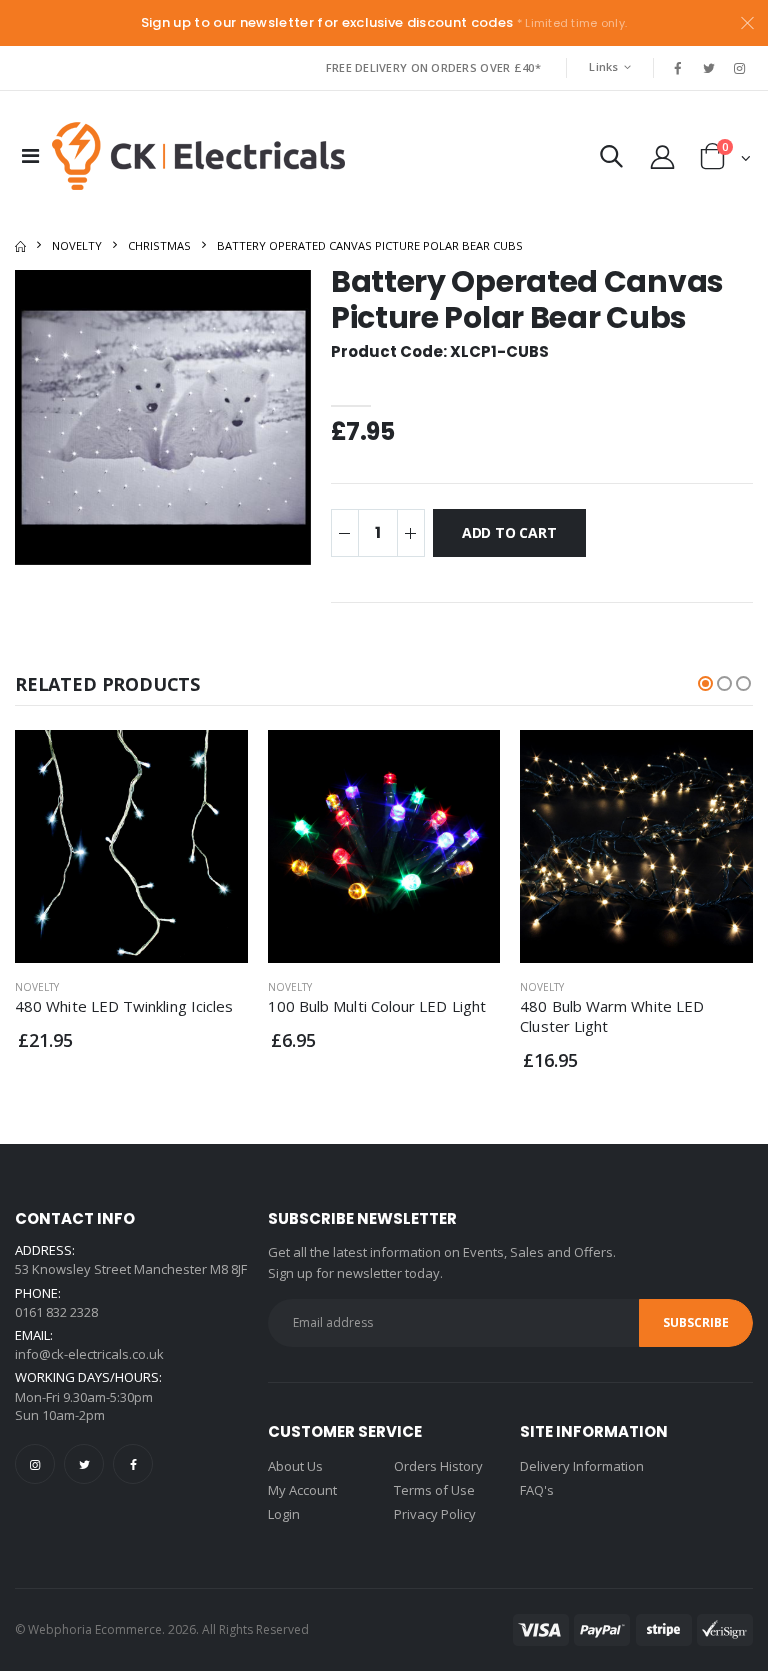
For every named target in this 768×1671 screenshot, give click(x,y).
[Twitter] (84, 1464)
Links (603, 66)
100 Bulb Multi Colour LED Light (377, 1006)
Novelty (77, 245)
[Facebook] (133, 1464)
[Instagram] (35, 1464)
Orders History (438, 1466)
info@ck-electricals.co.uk (89, 1354)
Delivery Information (582, 1466)
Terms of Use (434, 1490)
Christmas (159, 245)
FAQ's (537, 1490)
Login (284, 1514)
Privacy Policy (435, 1514)
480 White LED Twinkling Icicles (124, 1006)
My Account (302, 1490)
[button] (611, 160)
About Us (295, 1466)
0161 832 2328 (56, 1312)
